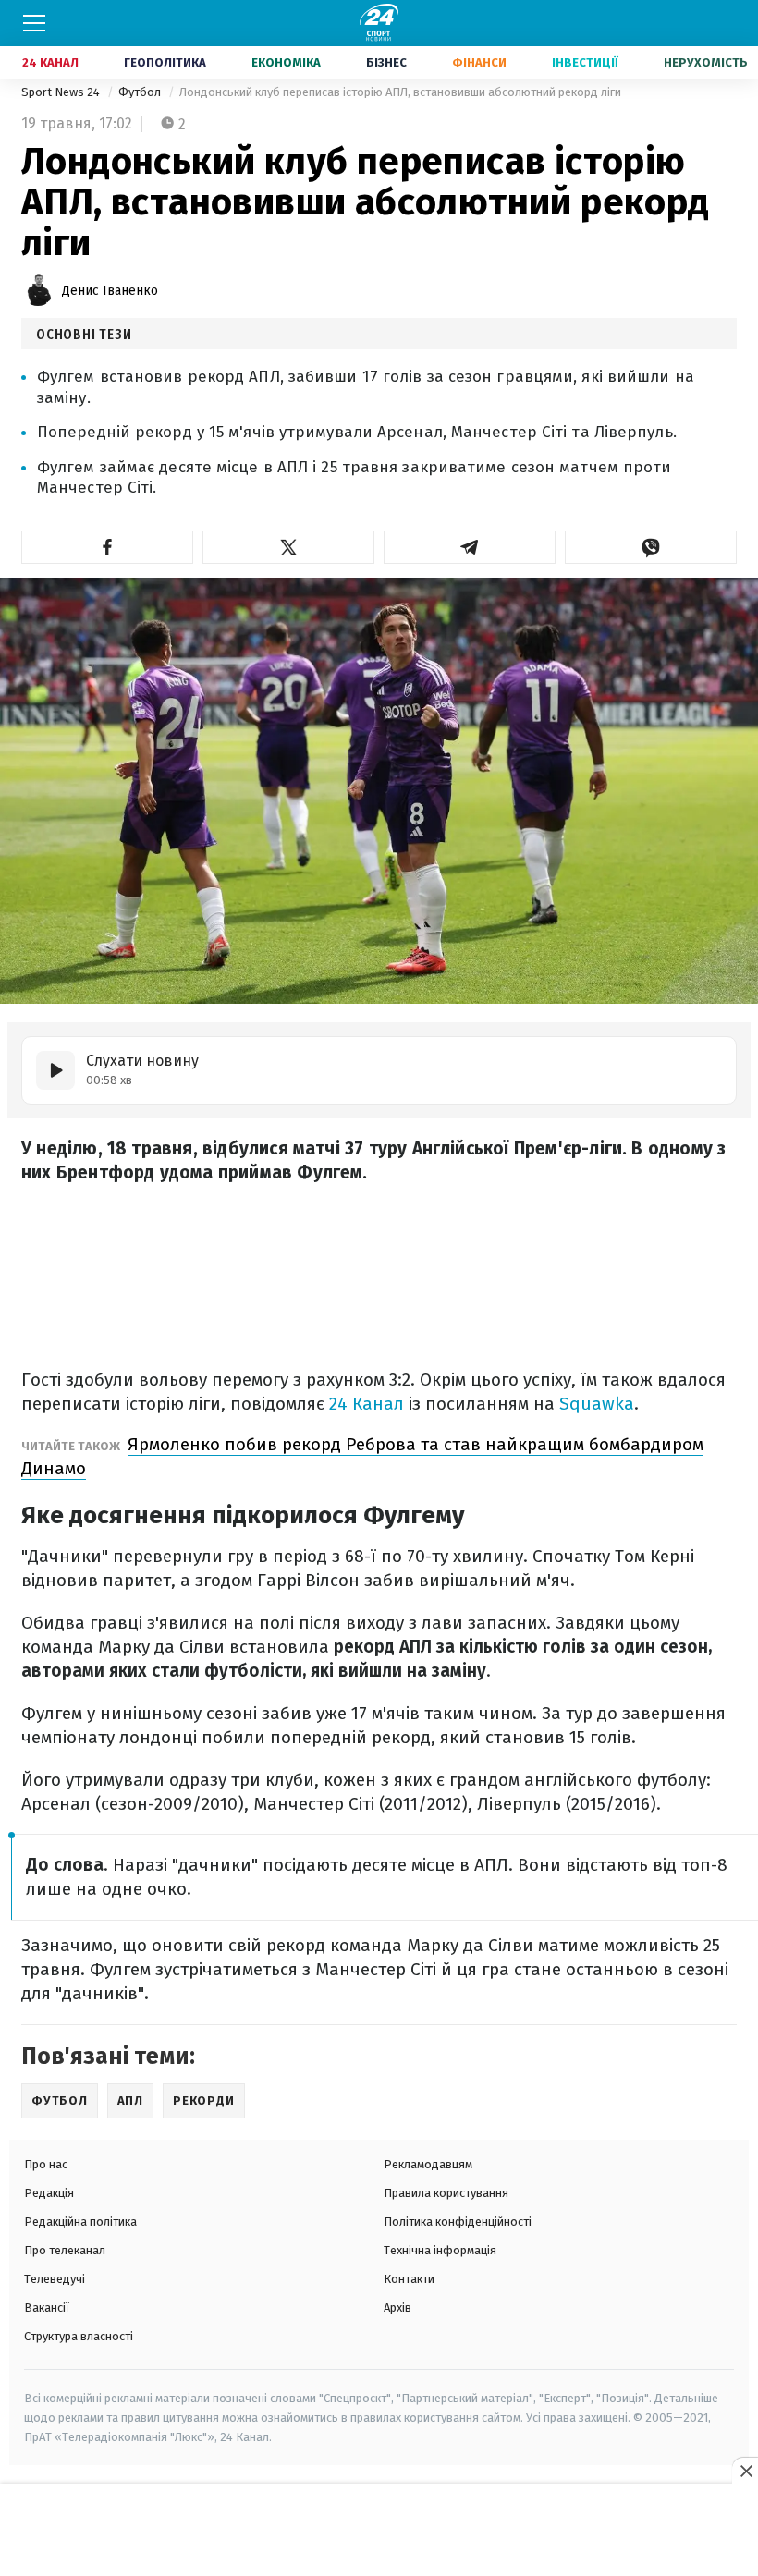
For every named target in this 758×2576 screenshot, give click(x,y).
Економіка (286, 62)
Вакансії (47, 2307)
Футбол (141, 92)
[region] (379, 2531)
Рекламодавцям (428, 2164)
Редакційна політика (80, 2222)
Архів (397, 2307)
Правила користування (446, 2193)
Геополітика (165, 62)
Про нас (46, 2164)
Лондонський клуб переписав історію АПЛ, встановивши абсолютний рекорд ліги (400, 92)
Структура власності (79, 2336)
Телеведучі (55, 2279)
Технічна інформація (440, 2250)
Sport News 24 (62, 92)
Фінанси (479, 62)
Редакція (49, 2193)
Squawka (597, 1404)
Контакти (409, 2279)
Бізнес (386, 62)
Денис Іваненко (110, 291)
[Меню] (34, 23)
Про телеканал (65, 2250)
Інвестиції (585, 62)
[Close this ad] (745, 2471)
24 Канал (50, 62)
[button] (107, 547)
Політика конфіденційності (458, 2222)
